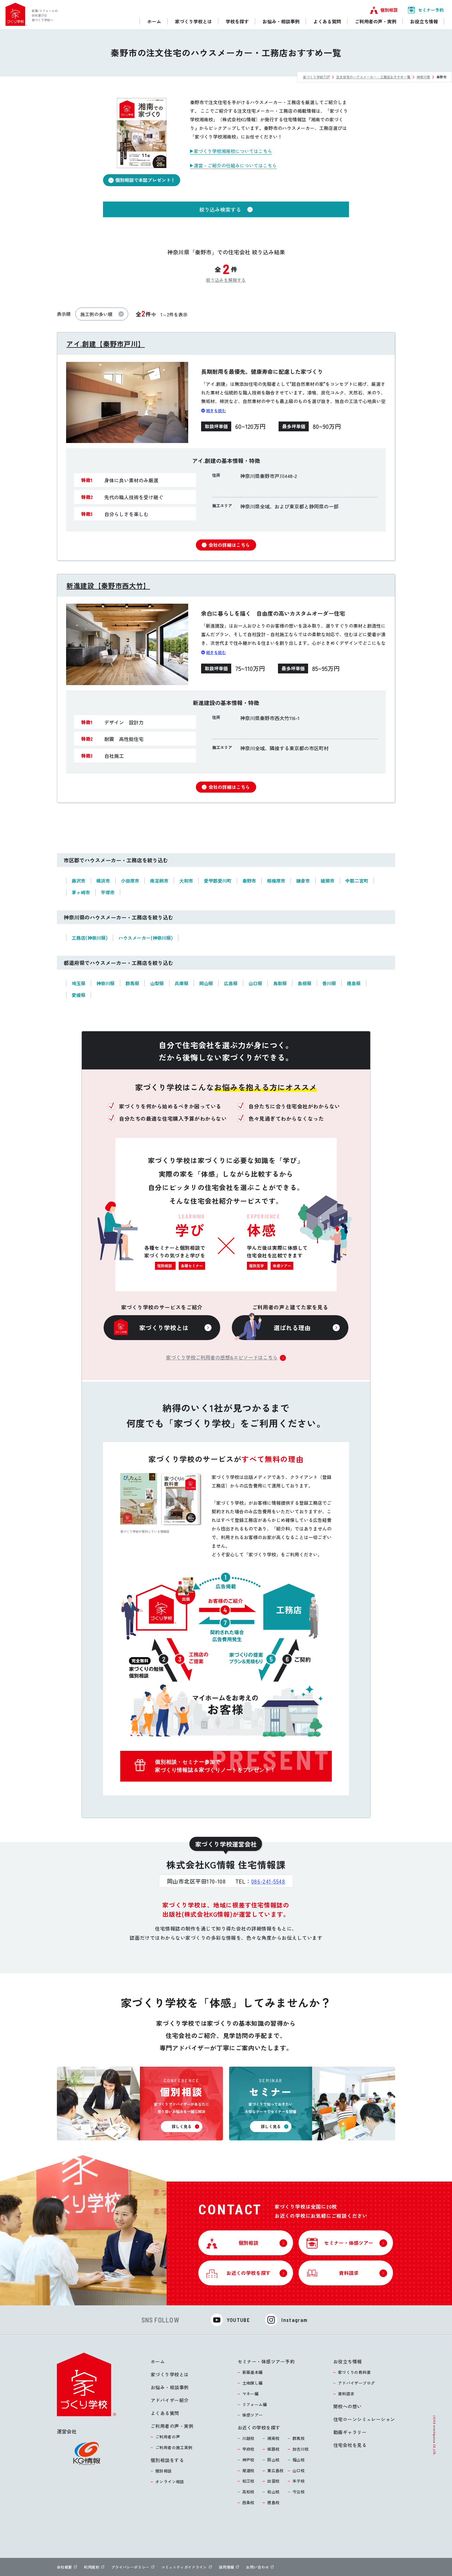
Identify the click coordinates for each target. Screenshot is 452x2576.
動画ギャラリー (350, 2432)
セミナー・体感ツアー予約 (266, 2361)
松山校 (273, 2492)
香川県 (329, 983)
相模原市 (276, 881)
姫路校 (273, 2449)
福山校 (299, 2460)
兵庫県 (182, 983)
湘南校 (273, 2438)
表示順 (64, 314)
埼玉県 (79, 983)
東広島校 (276, 2470)
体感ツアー (253, 2415)
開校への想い (348, 2406)
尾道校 (248, 2470)
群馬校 (299, 2438)
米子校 (299, 2481)
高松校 (248, 2492)
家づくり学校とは (170, 2374)
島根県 (305, 983)
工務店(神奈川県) (90, 938)
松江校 (248, 2481)
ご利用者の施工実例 (174, 2447)
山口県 (255, 983)
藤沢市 (79, 881)
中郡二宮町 (357, 881)
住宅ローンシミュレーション (364, 2419)
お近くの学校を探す (259, 2427)
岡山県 (206, 983)
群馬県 (132, 983)
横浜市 (103, 881)
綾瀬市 (328, 881)
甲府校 (248, 2449)
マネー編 (251, 2394)
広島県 (231, 983)
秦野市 (249, 881)
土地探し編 (253, 2383)
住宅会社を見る (350, 2445)
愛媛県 (79, 995)
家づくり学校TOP (316, 77)
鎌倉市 (303, 881)
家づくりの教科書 (354, 2372)
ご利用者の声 (168, 2437)
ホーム (158, 2361)
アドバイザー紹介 (170, 2400)
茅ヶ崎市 (81, 892)
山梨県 (157, 983)
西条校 (248, 2502)
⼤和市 (186, 881)
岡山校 (273, 2460)
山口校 (299, 2470)
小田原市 (130, 881)
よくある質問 (165, 2413)
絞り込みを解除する (226, 280)
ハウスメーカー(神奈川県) (146, 938)
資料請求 (346, 2394)
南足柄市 (159, 881)
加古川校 (301, 2449)
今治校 (299, 2492)
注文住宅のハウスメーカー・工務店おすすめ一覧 (373, 77)
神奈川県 (423, 77)
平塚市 (108, 892)
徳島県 (354, 983)
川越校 (248, 2438)
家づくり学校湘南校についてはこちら (233, 151)
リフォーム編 (255, 2404)
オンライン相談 (170, 2482)
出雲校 (273, 2481)
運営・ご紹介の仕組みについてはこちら (235, 165)
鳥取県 (280, 983)
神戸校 (248, 2460)
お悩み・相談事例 (170, 2387)
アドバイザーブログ (357, 2383)
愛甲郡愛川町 (218, 881)
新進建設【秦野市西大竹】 (108, 585)
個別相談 (164, 2471)
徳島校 (273, 2502)
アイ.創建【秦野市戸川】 (106, 343)
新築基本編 (253, 2372)
